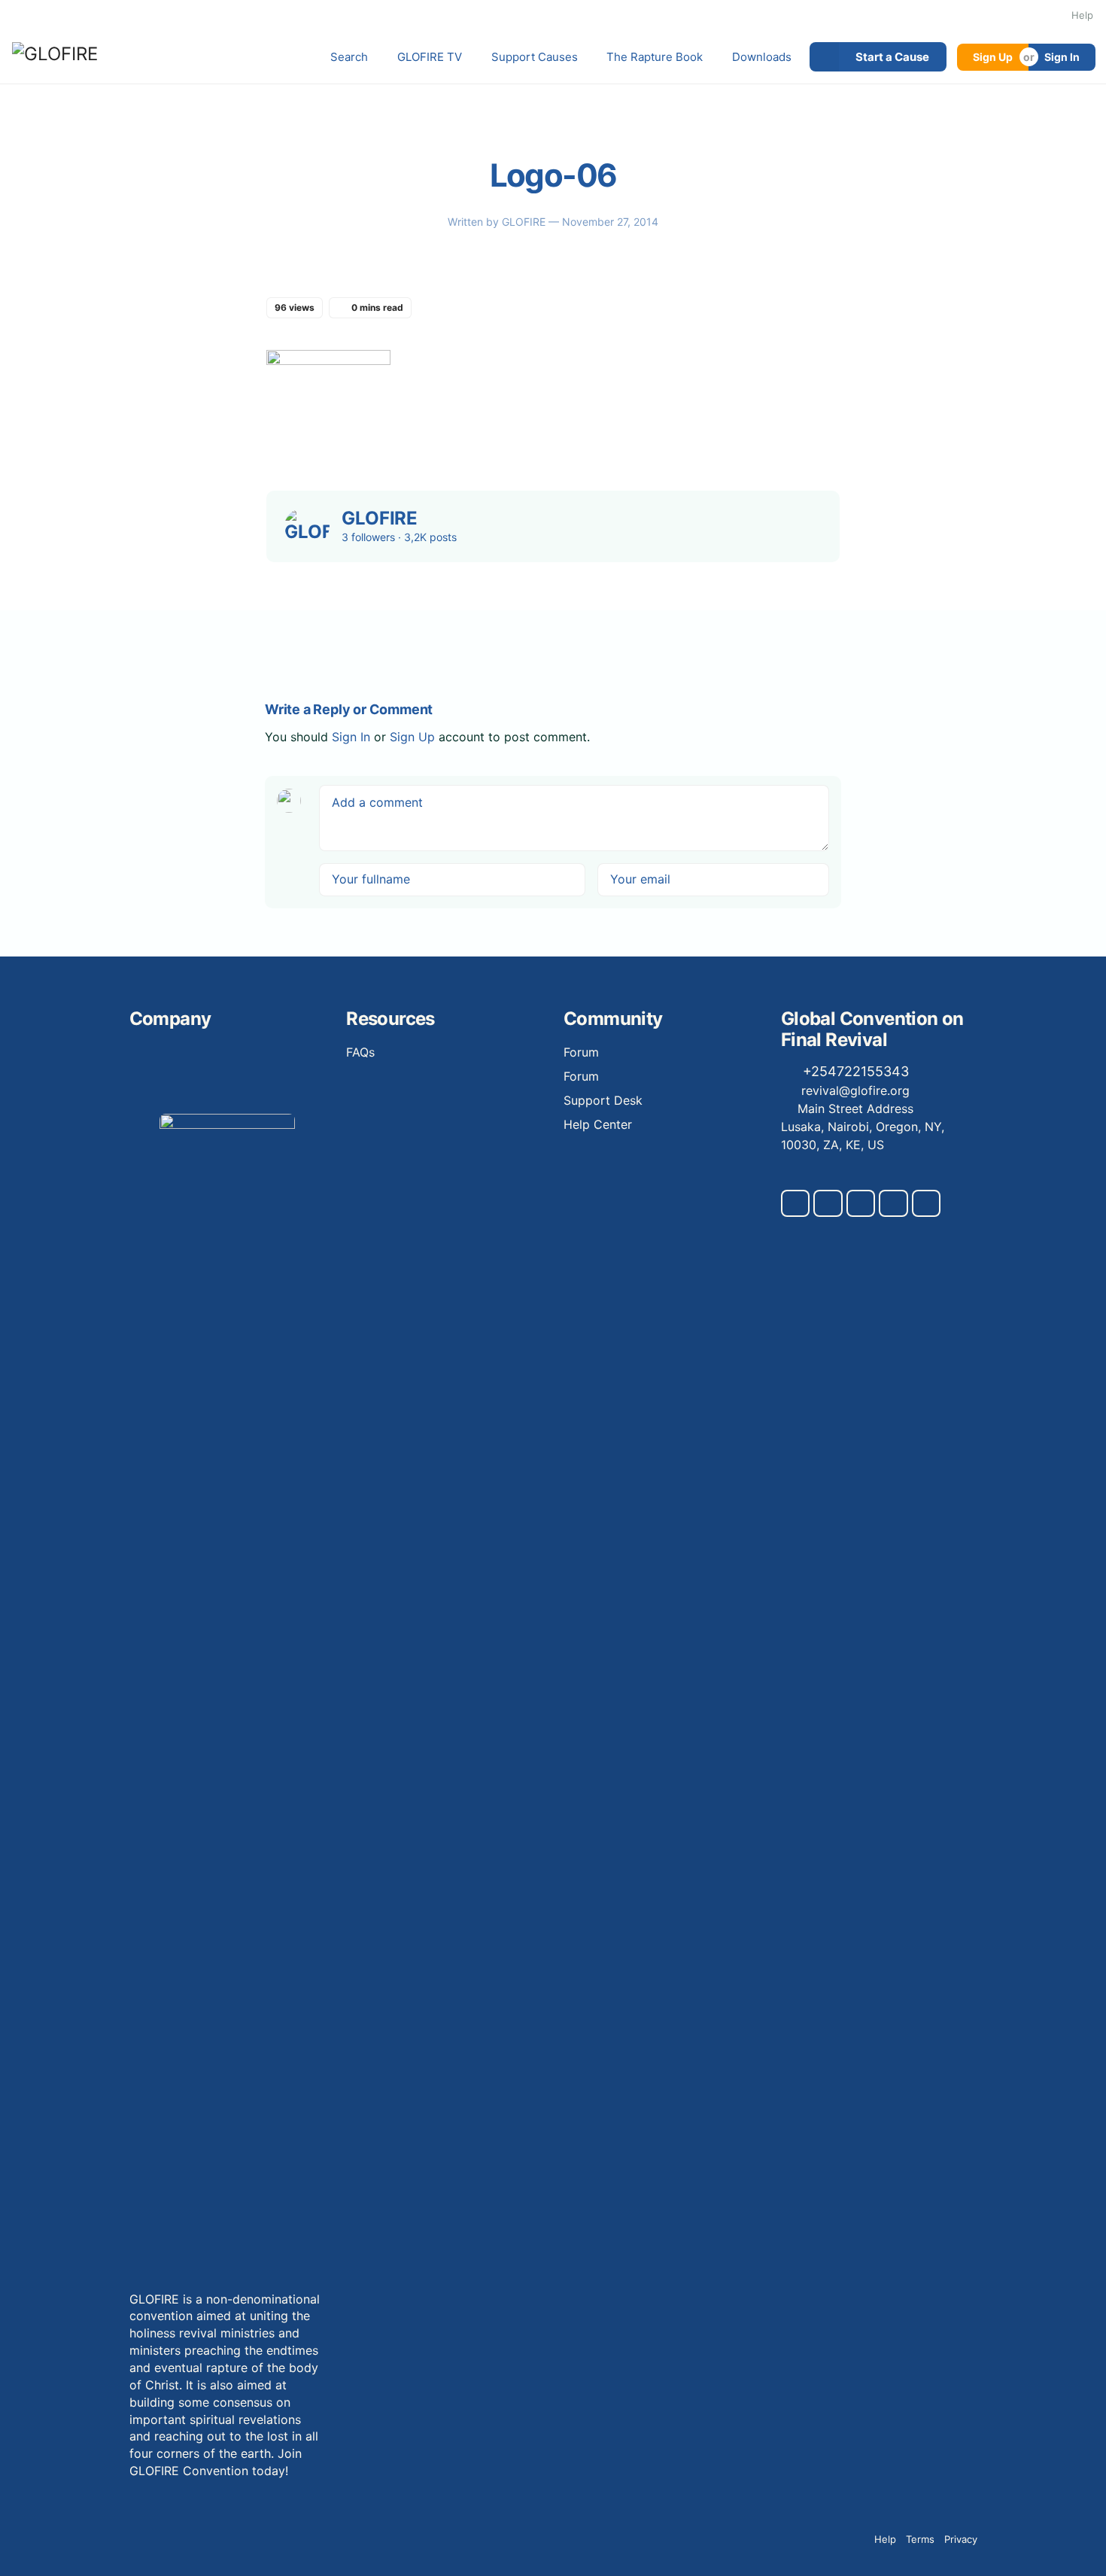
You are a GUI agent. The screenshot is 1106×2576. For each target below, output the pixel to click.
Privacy (961, 2539)
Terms (920, 2539)
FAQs (360, 1052)
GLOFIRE (525, 222)
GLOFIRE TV (430, 57)
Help (1082, 15)
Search (349, 57)
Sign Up (993, 57)
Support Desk (603, 1100)
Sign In (1062, 57)
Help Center (598, 1124)
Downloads (762, 57)
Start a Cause (892, 57)
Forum (581, 1052)
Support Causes (535, 57)
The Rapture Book (655, 57)
